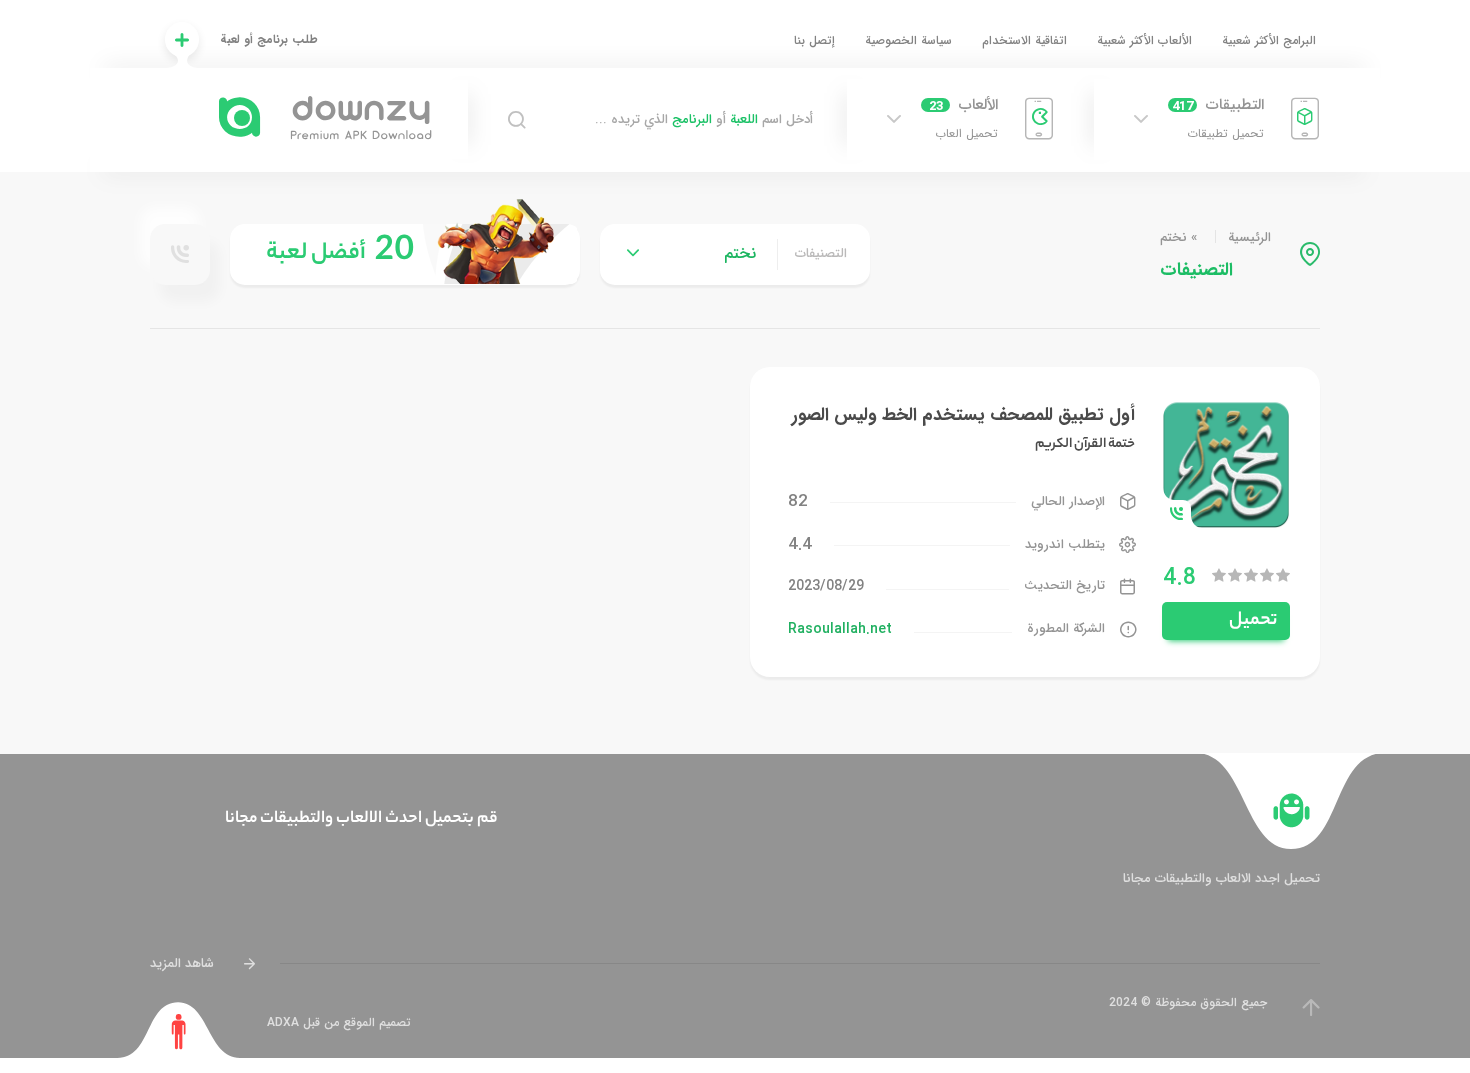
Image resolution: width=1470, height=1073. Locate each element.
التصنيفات (821, 254)
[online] (180, 254)
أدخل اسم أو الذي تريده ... (704, 120)
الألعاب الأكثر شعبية (1144, 40)
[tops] (405, 254)
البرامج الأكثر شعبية (1269, 40)
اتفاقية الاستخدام (1024, 40)
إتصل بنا (814, 40)
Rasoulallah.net (840, 629)
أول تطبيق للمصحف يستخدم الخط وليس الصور (963, 415)
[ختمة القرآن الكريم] (1226, 463)
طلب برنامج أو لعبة (269, 39)
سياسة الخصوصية (908, 40)
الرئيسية (1249, 237)
